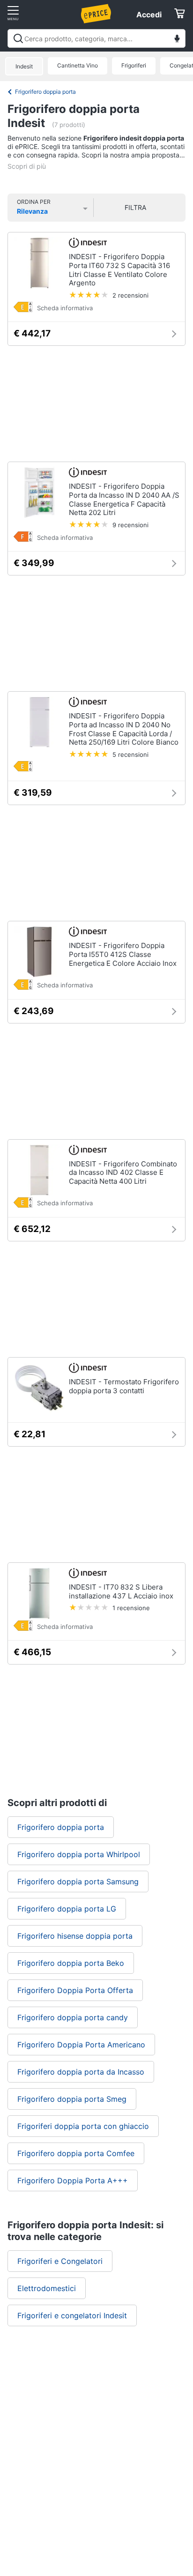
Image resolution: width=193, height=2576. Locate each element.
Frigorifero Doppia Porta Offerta (75, 1990)
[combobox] (96, 38)
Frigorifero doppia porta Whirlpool (79, 1854)
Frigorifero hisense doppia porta (75, 1936)
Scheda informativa (65, 308)
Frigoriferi (134, 65)
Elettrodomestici (47, 2288)
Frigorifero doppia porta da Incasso (81, 2072)
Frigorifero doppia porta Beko (71, 1963)
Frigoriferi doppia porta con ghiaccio (83, 2126)
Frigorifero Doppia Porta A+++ (73, 2180)
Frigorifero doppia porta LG (67, 1909)
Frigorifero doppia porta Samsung (78, 1882)
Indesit (24, 66)
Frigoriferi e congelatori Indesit (72, 2315)
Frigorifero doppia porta (45, 92)
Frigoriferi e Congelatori (60, 2261)
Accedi (149, 15)
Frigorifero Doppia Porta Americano (81, 2045)
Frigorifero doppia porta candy (73, 2017)
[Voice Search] (177, 40)
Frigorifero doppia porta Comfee (76, 2153)
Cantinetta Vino (78, 65)
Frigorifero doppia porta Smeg (72, 2099)
